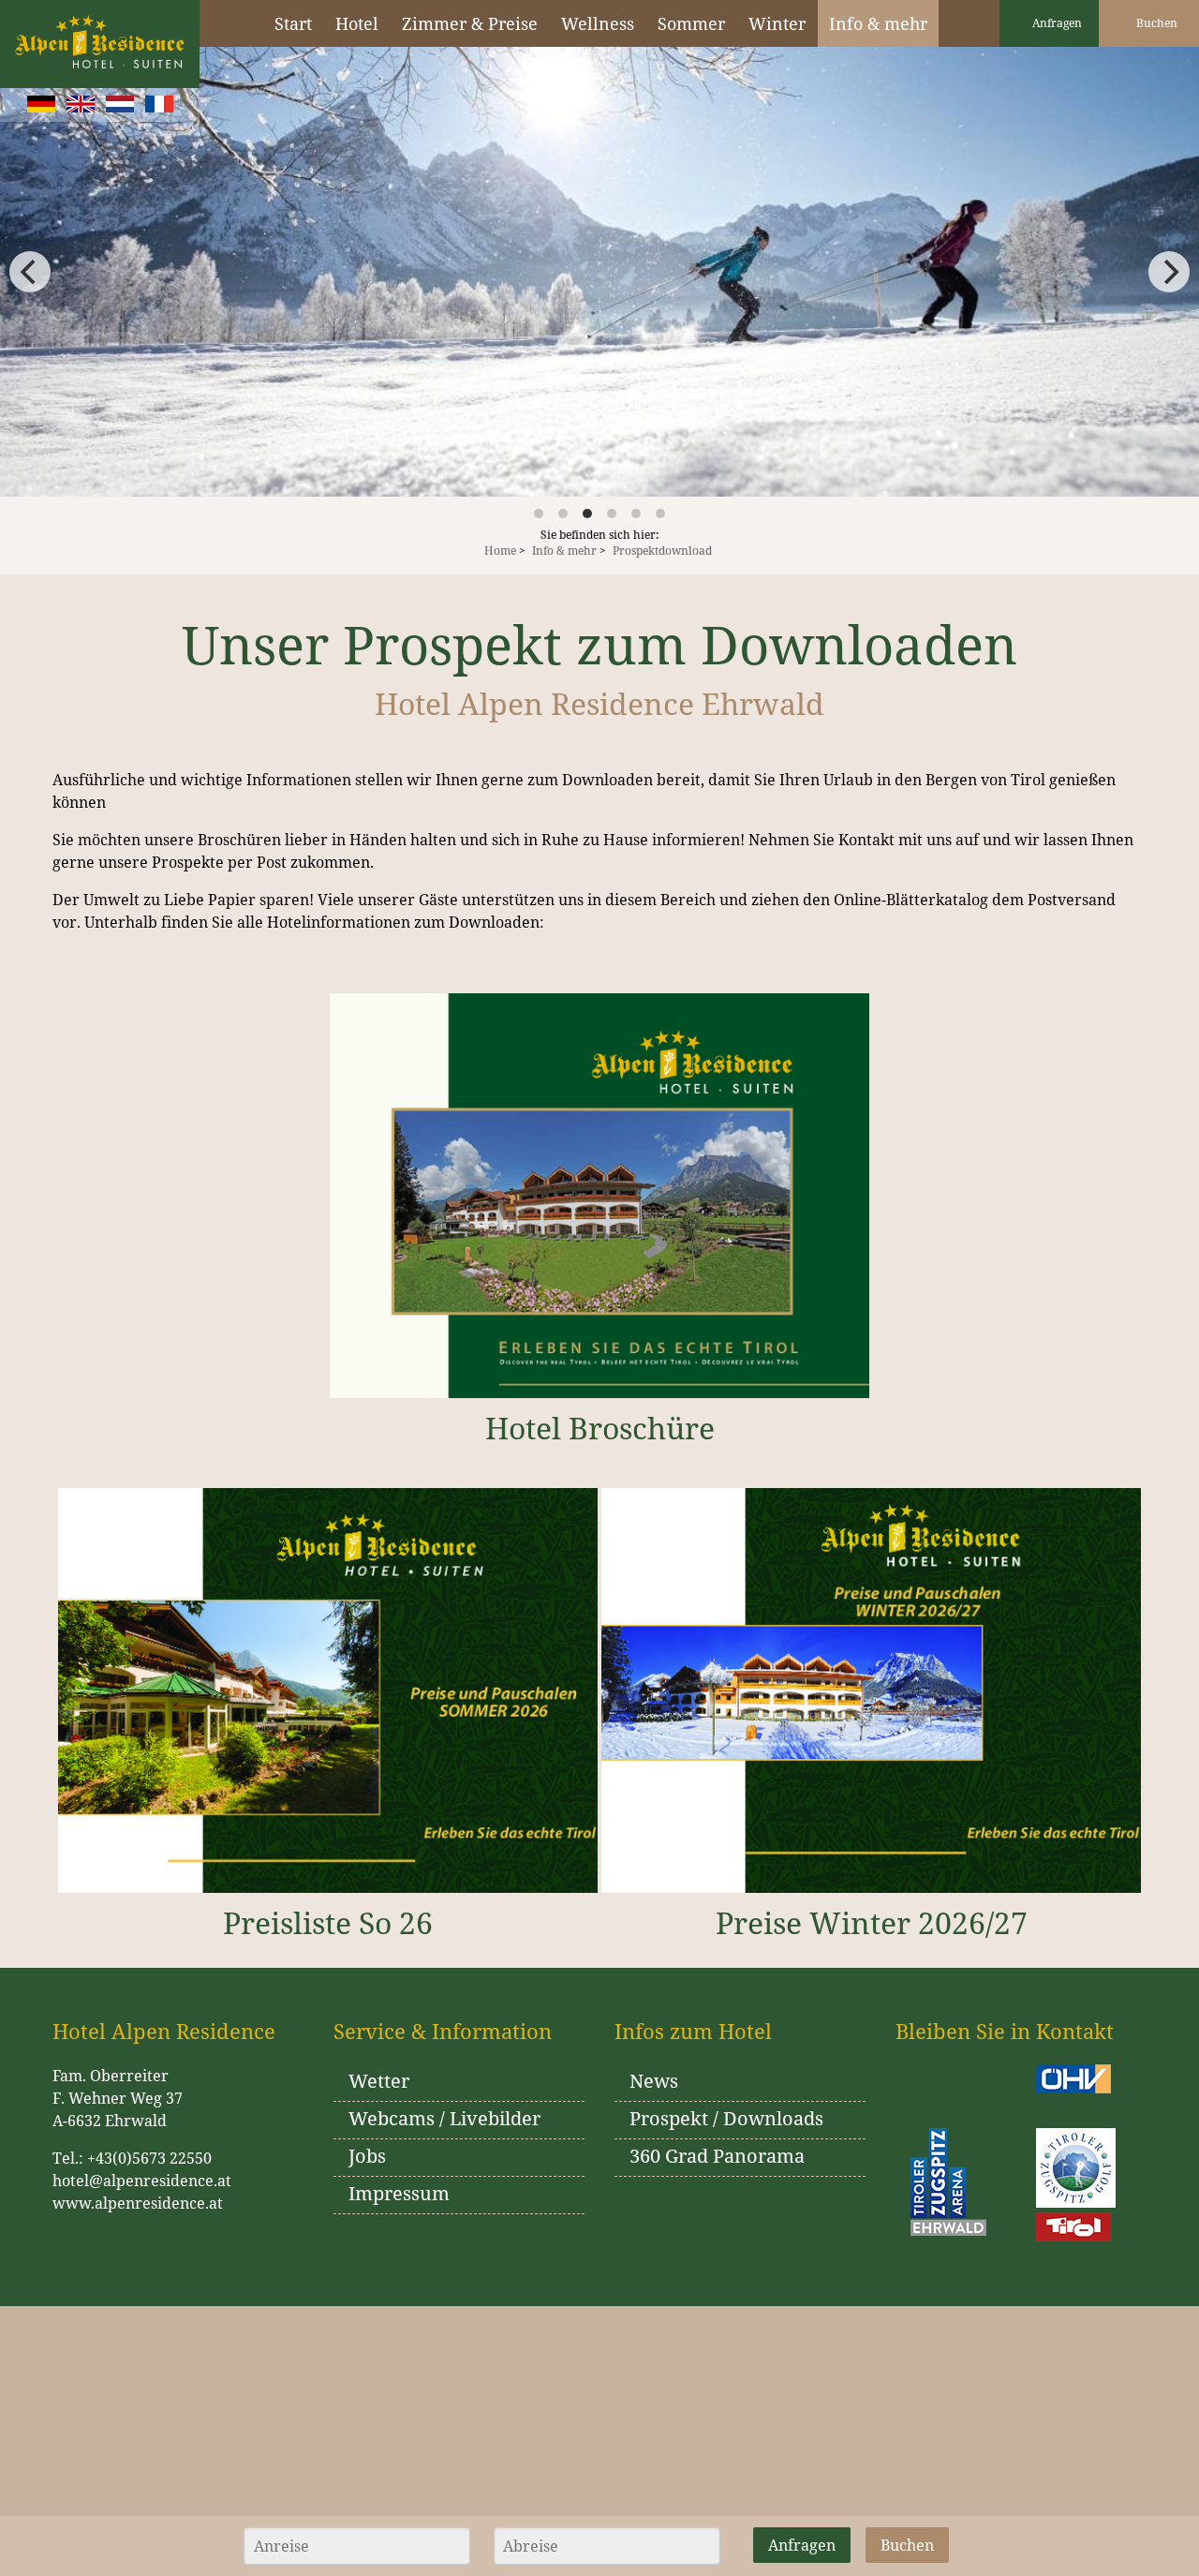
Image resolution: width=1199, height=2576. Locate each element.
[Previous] (30, 272)
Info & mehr (564, 551)
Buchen (1155, 23)
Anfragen (1056, 23)
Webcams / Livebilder (444, 2118)
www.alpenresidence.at (138, 2203)
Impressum (399, 2193)
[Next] (1169, 272)
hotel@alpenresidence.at (142, 2181)
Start (293, 23)
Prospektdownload (662, 551)
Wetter (379, 2081)
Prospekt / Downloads (726, 2118)
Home (500, 551)
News (654, 2081)
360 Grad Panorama (717, 2156)
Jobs (367, 2156)
